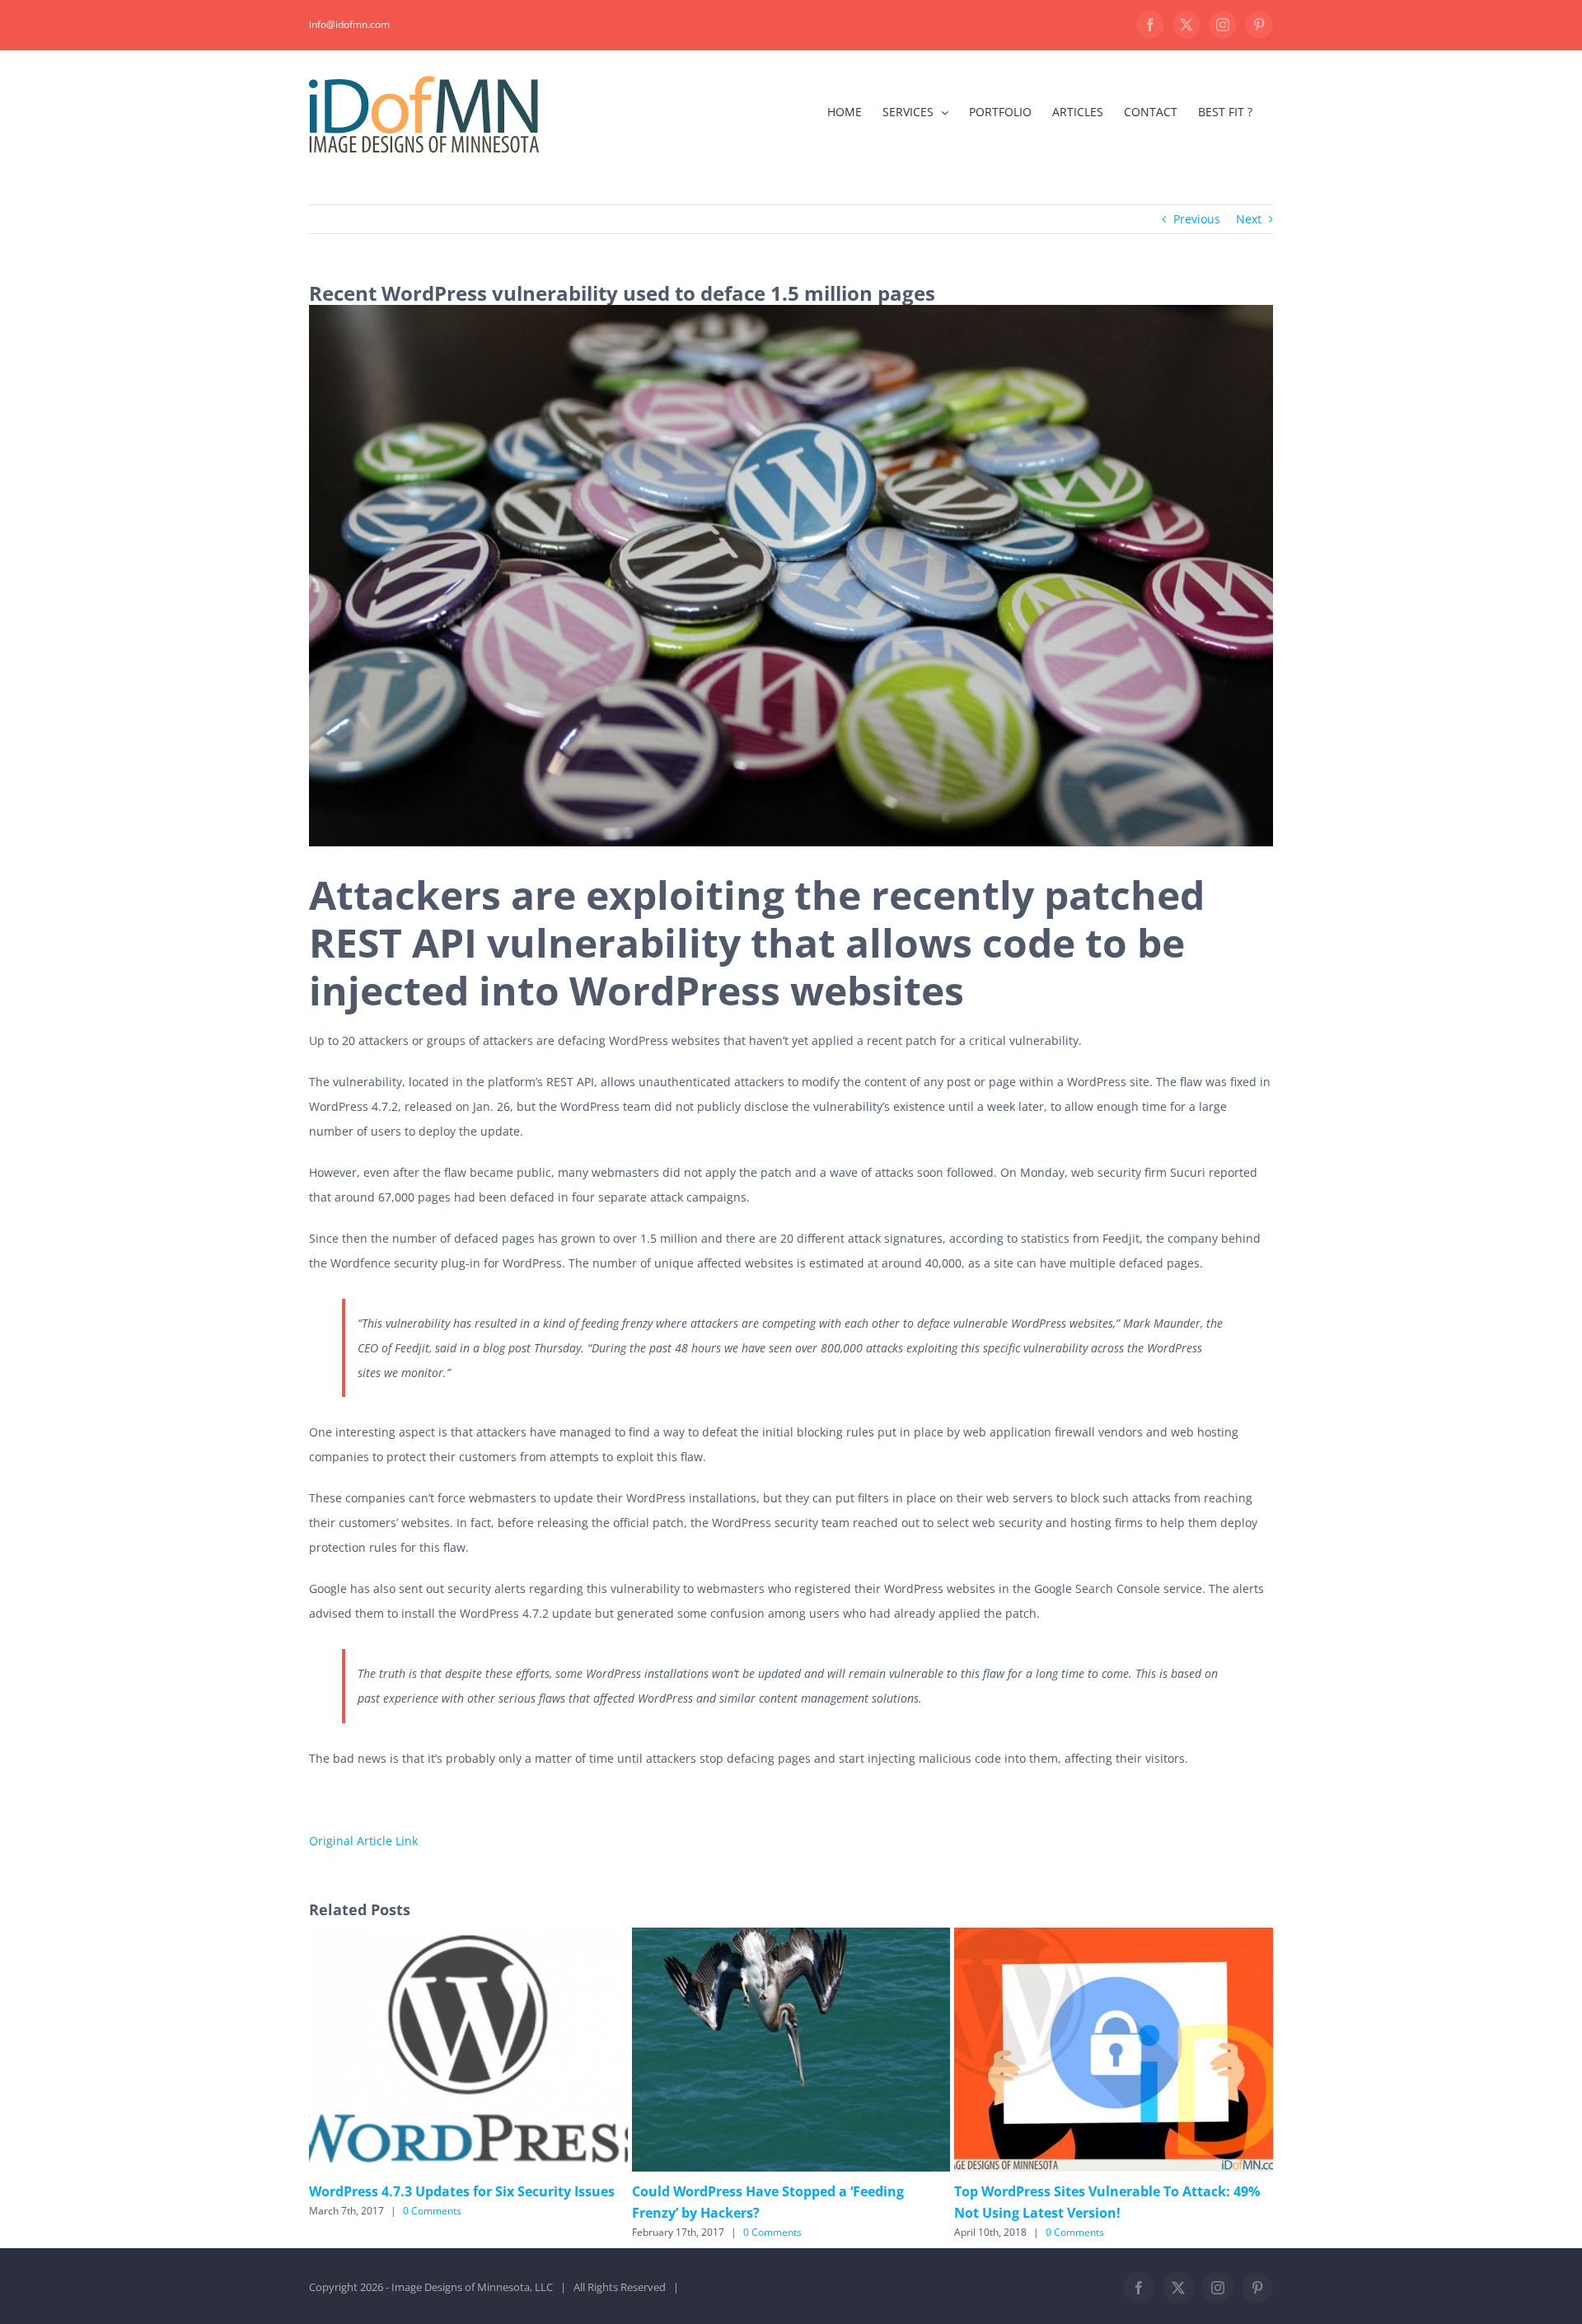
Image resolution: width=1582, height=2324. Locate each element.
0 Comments (432, 2211)
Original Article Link (363, 1841)
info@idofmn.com (349, 24)
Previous (1197, 219)
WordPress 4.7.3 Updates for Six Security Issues (462, 2191)
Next (1249, 219)
